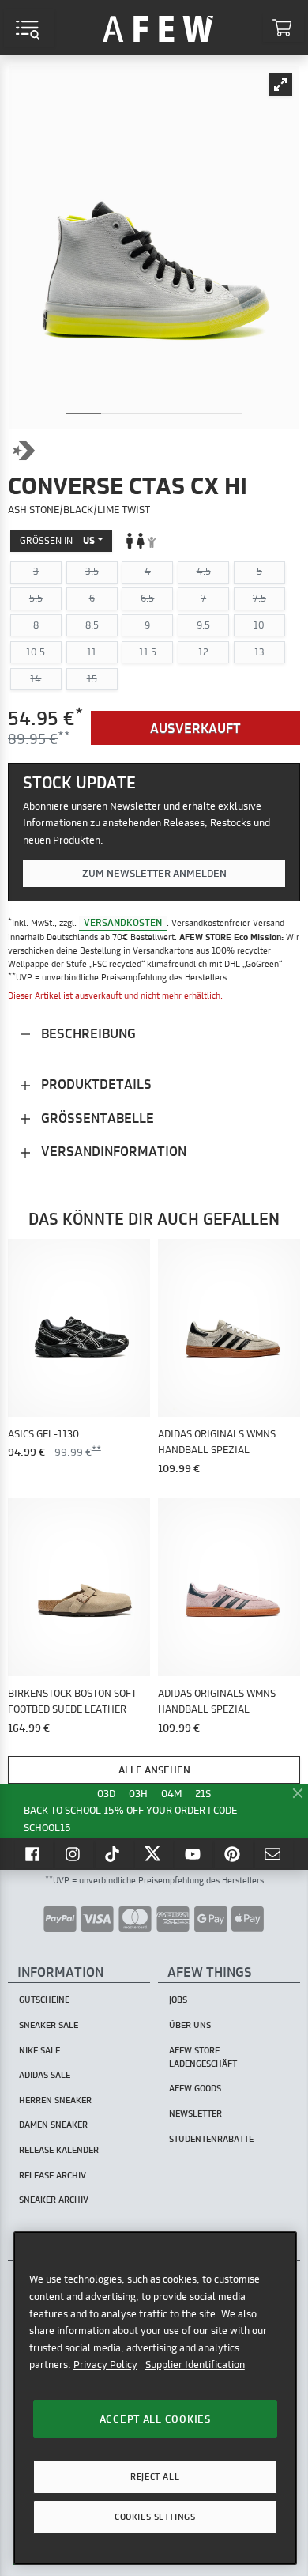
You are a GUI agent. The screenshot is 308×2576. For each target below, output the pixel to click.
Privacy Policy (105, 2364)
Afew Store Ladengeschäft (203, 2057)
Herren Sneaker (55, 2100)
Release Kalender (59, 2150)
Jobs (178, 2000)
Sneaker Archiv (54, 2200)
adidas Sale (45, 2075)
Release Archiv (53, 2175)
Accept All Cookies (155, 2419)
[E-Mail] (274, 1853)
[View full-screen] (280, 85)
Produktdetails (95, 1084)
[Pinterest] (234, 1853)
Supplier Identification (195, 2364)
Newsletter (195, 2113)
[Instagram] (74, 1853)
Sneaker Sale (49, 2025)
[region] (155, 2398)
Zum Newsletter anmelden (154, 873)
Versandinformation (112, 1151)
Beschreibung (87, 1033)
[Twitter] (154, 1853)
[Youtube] (194, 1853)
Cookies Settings (155, 2517)
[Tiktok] (115, 1853)
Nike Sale (39, 2050)
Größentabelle (96, 1118)
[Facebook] (34, 1853)
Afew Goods (195, 2088)
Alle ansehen (154, 1770)
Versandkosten (123, 922)
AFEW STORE (158, 28)
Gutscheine (44, 2000)
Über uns (190, 2025)
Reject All (155, 2476)
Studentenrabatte (211, 2139)
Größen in (57, 540)
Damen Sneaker (53, 2125)
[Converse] (24, 451)
